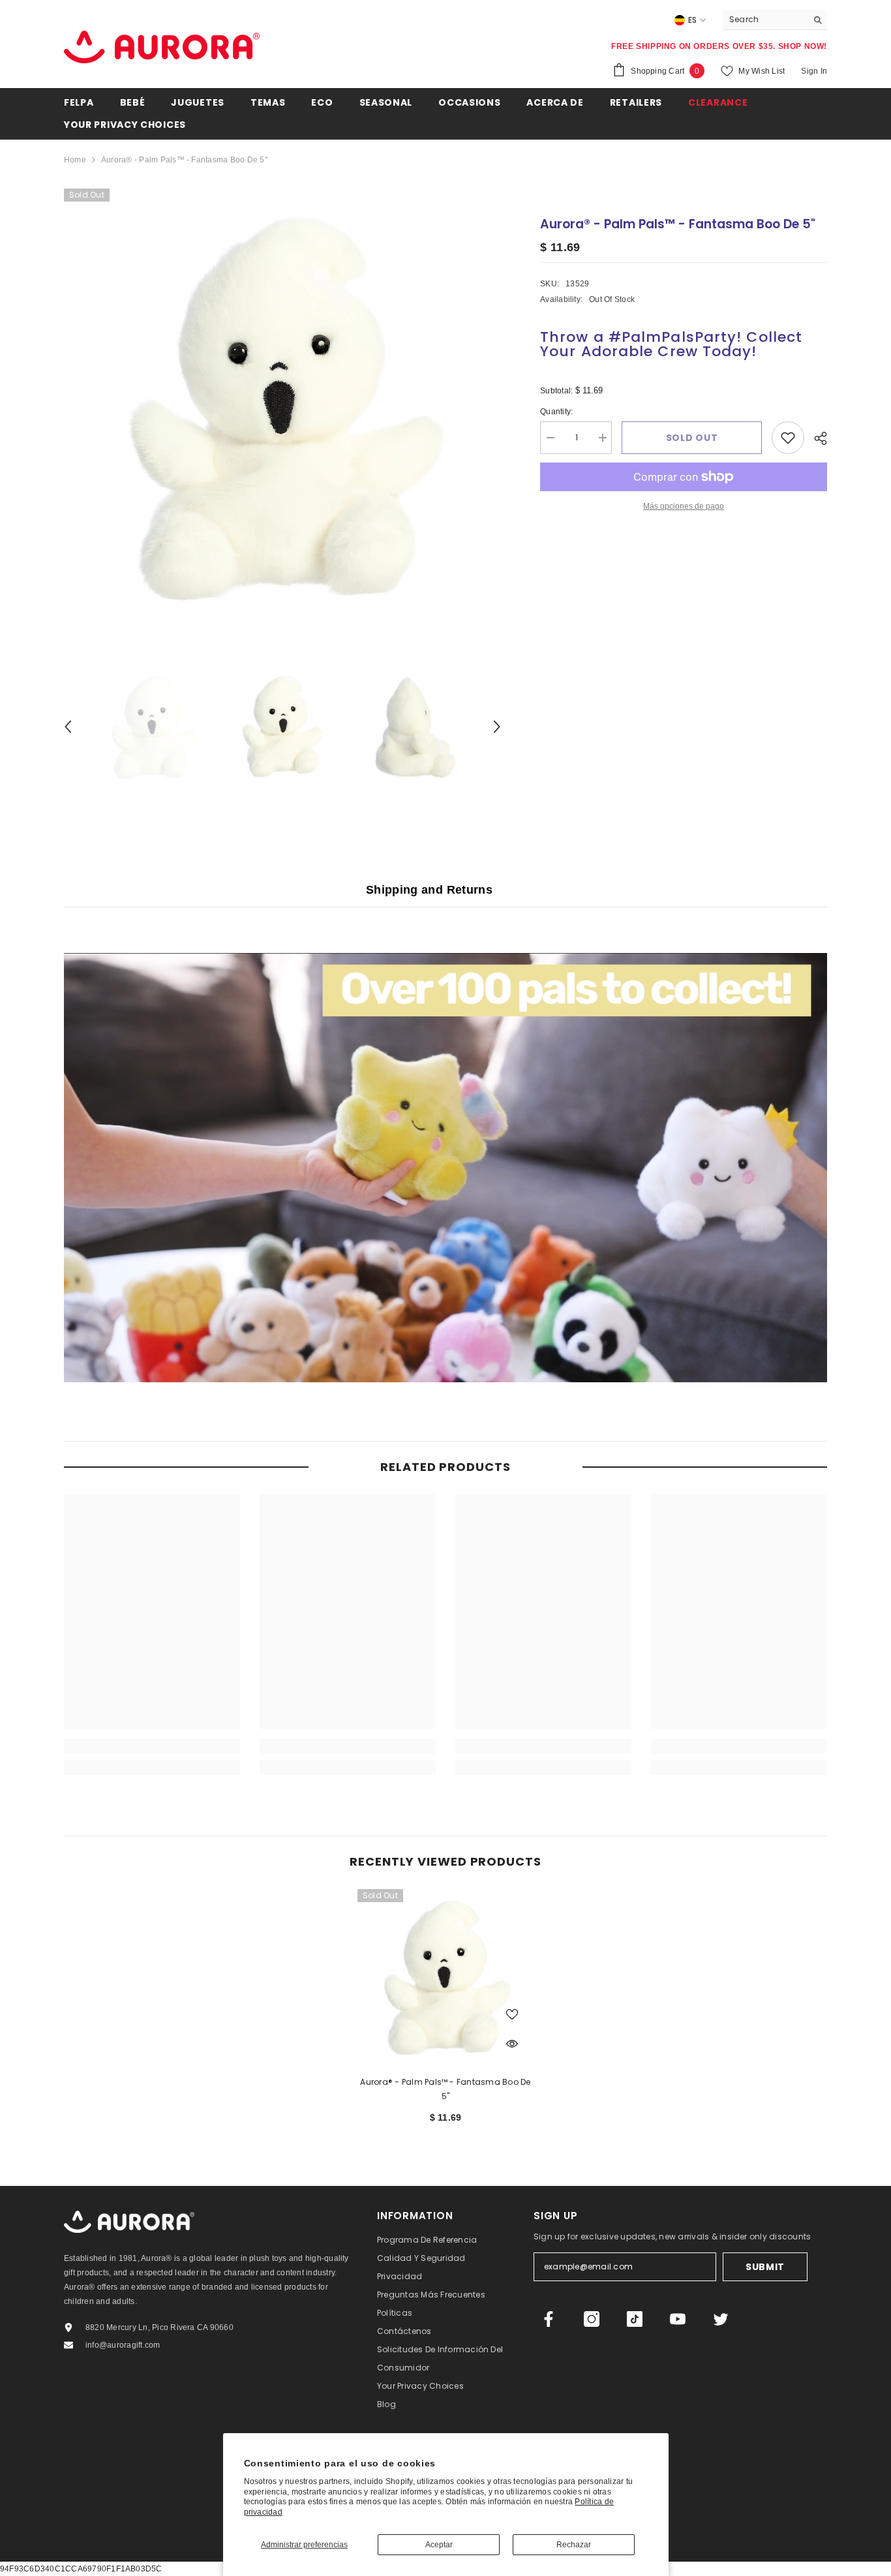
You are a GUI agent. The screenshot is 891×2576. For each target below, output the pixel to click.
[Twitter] (721, 2319)
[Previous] (68, 727)
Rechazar (574, 2545)
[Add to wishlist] (788, 438)
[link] (152, 1746)
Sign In (814, 71)
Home (75, 160)
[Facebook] (549, 2319)
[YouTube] (678, 2319)
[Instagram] (592, 2319)
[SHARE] (816, 438)
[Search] (775, 20)
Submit (765, 2267)
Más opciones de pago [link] (684, 506)
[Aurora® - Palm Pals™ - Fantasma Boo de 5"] (445, 1977)
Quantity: (566, 413)
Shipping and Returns (429, 890)
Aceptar (439, 2545)
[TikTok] (635, 2319)
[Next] (497, 727)
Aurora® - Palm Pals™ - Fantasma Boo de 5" (445, 2089)
